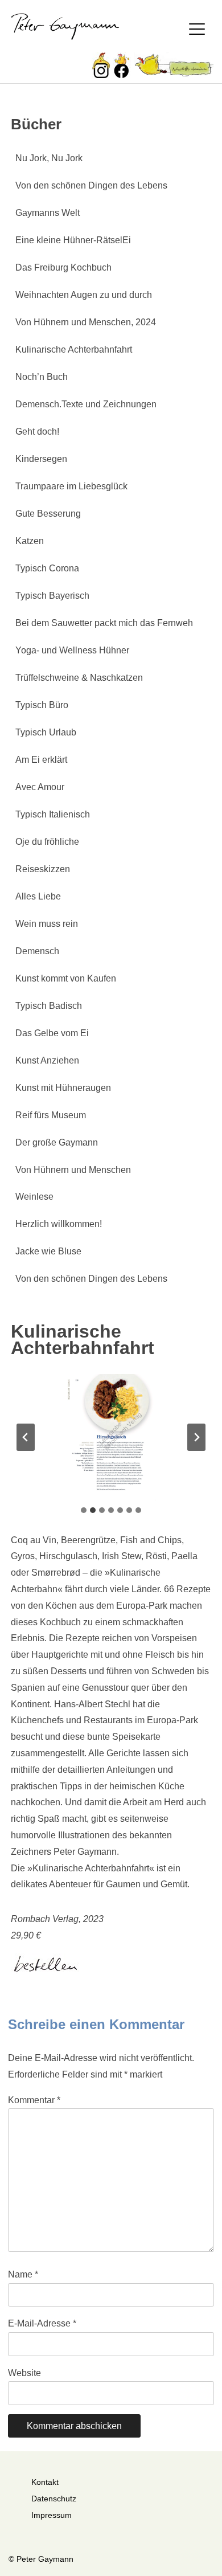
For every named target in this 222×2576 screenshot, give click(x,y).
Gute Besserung (48, 514)
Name (23, 2274)
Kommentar (34, 2100)
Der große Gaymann (57, 1142)
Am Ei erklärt (41, 760)
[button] (111, 1437)
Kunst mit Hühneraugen (63, 1088)
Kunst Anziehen (47, 1060)
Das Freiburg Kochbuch (63, 267)
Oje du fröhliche (47, 842)
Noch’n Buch (42, 377)
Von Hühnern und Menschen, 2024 (86, 322)
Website (24, 2373)
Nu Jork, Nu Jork (49, 158)
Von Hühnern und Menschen (73, 1170)
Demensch (37, 951)
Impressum (52, 2515)
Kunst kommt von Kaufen (66, 978)
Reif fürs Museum (51, 1115)
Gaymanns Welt (48, 213)
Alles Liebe (38, 896)
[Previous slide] (26, 1437)
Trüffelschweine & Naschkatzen (79, 678)
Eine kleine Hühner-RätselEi (73, 240)
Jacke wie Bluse (48, 1251)
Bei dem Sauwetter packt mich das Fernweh (104, 623)
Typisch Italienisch (53, 814)
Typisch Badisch (49, 1006)
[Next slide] (196, 1437)
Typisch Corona (47, 568)
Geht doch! (37, 432)
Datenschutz (54, 2499)
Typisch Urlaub (46, 732)
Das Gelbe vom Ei (52, 1033)
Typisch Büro (42, 705)
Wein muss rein (47, 924)
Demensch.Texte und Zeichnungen (86, 404)
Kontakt (45, 2482)
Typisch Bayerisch (52, 596)
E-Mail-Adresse (42, 2323)
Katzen (30, 541)
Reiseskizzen (43, 869)
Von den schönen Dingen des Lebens (91, 185)
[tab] (84, 1510)
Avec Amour (40, 787)
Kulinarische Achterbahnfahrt (74, 349)
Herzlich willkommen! (59, 1224)
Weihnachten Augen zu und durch (84, 295)
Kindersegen (41, 459)
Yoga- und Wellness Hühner (72, 650)
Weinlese (34, 1197)
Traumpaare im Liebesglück (71, 486)
